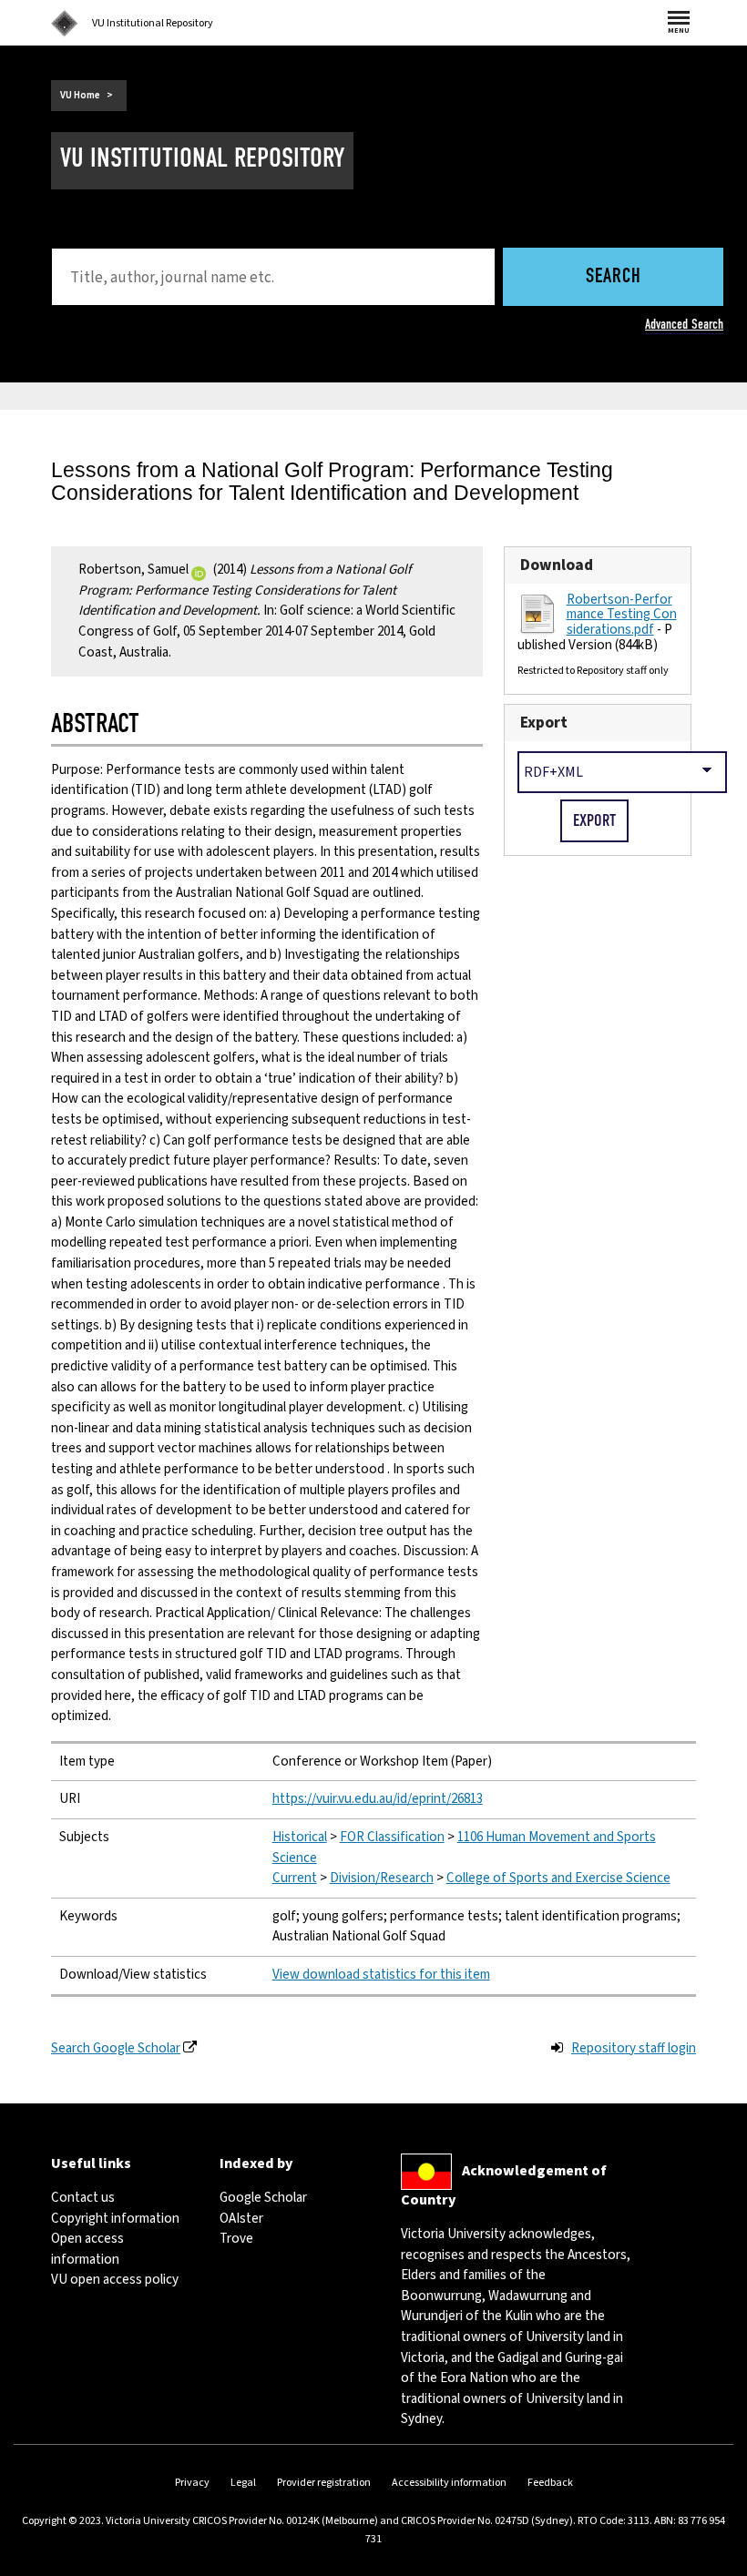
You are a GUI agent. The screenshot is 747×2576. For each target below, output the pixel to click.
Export (544, 723)
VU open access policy (115, 2280)
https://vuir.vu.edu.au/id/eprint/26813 (378, 1799)
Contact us (83, 2198)
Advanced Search (684, 324)
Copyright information (115, 2219)
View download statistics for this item (381, 1975)
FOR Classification (392, 1837)
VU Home (80, 95)
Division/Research (382, 1878)
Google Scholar (263, 2198)
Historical (300, 1837)
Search (614, 277)
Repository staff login (634, 2048)
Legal (243, 2483)
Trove (236, 2239)
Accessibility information (449, 2483)
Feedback (550, 2483)
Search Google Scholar (116, 2048)
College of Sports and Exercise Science (558, 1878)
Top (714, 2562)
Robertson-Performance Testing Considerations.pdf (622, 615)
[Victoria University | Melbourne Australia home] (65, 24)
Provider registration (324, 2483)
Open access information (87, 2249)
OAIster (241, 2219)
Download (557, 565)
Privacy (192, 2483)
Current (295, 1878)
